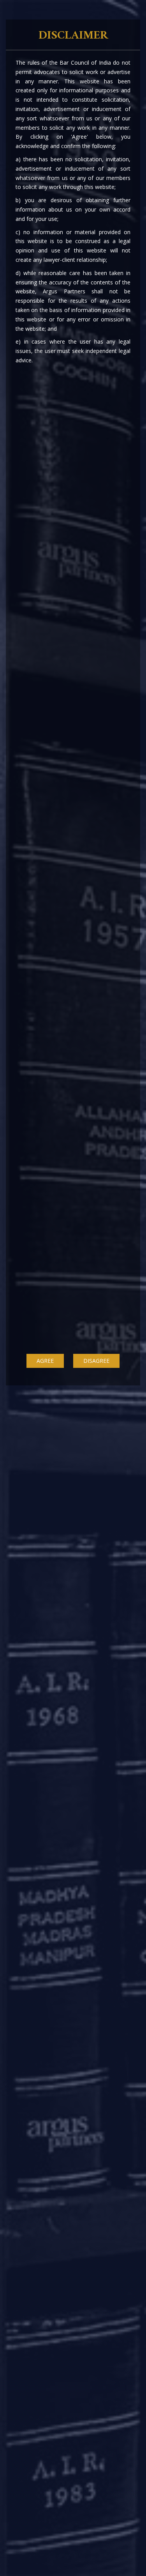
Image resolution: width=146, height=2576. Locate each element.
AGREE (45, 1361)
